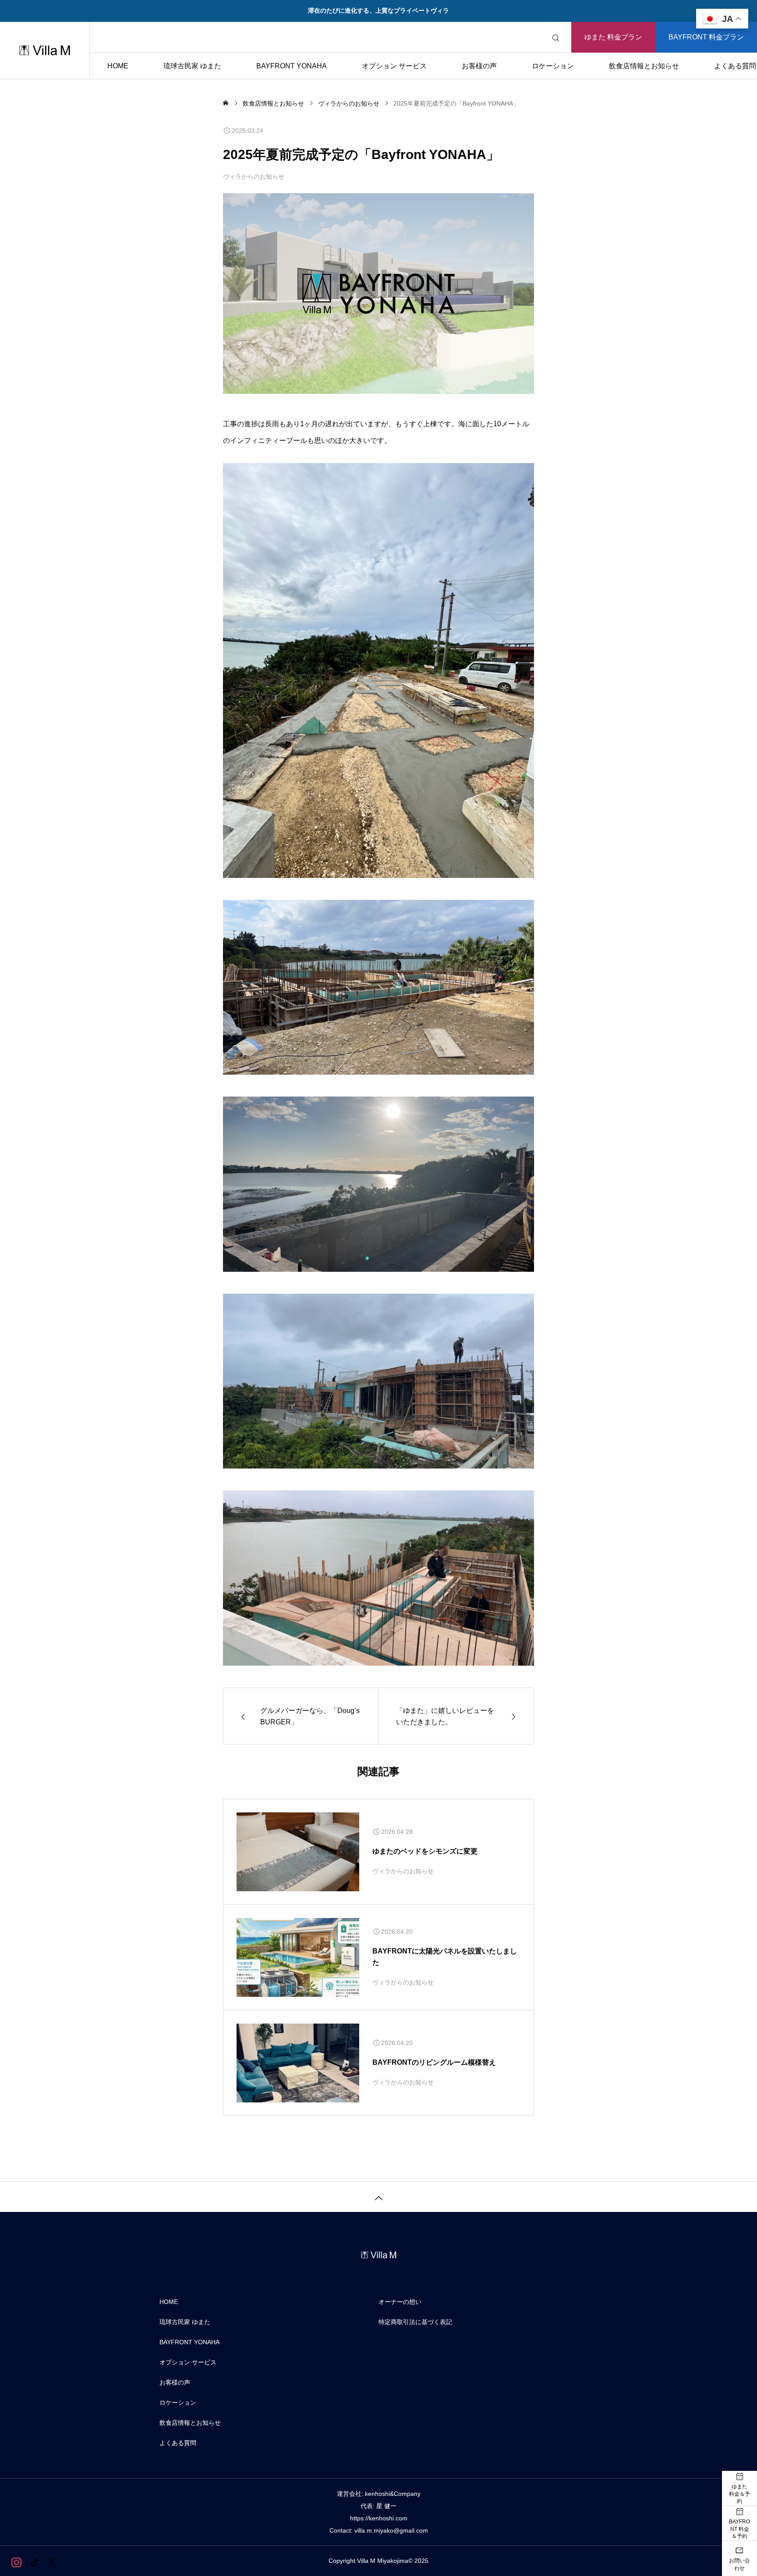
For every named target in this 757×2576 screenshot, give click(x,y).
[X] (51, 2562)
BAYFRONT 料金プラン (706, 37)
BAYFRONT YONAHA (292, 66)
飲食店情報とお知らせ (644, 66)
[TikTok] (34, 2562)
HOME (118, 66)
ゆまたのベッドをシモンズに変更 (425, 1851)
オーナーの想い (400, 2302)
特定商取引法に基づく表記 (415, 2322)
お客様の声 (479, 66)
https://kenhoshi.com (379, 2518)
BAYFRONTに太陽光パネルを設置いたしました (445, 1957)
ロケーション (553, 66)
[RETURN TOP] (378, 2197)
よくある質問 (178, 2443)
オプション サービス (394, 66)
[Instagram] (16, 2562)
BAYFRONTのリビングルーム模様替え (434, 2062)
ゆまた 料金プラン (613, 37)
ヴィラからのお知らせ (254, 177)
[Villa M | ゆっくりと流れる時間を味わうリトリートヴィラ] (45, 50)
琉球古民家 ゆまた (192, 66)
